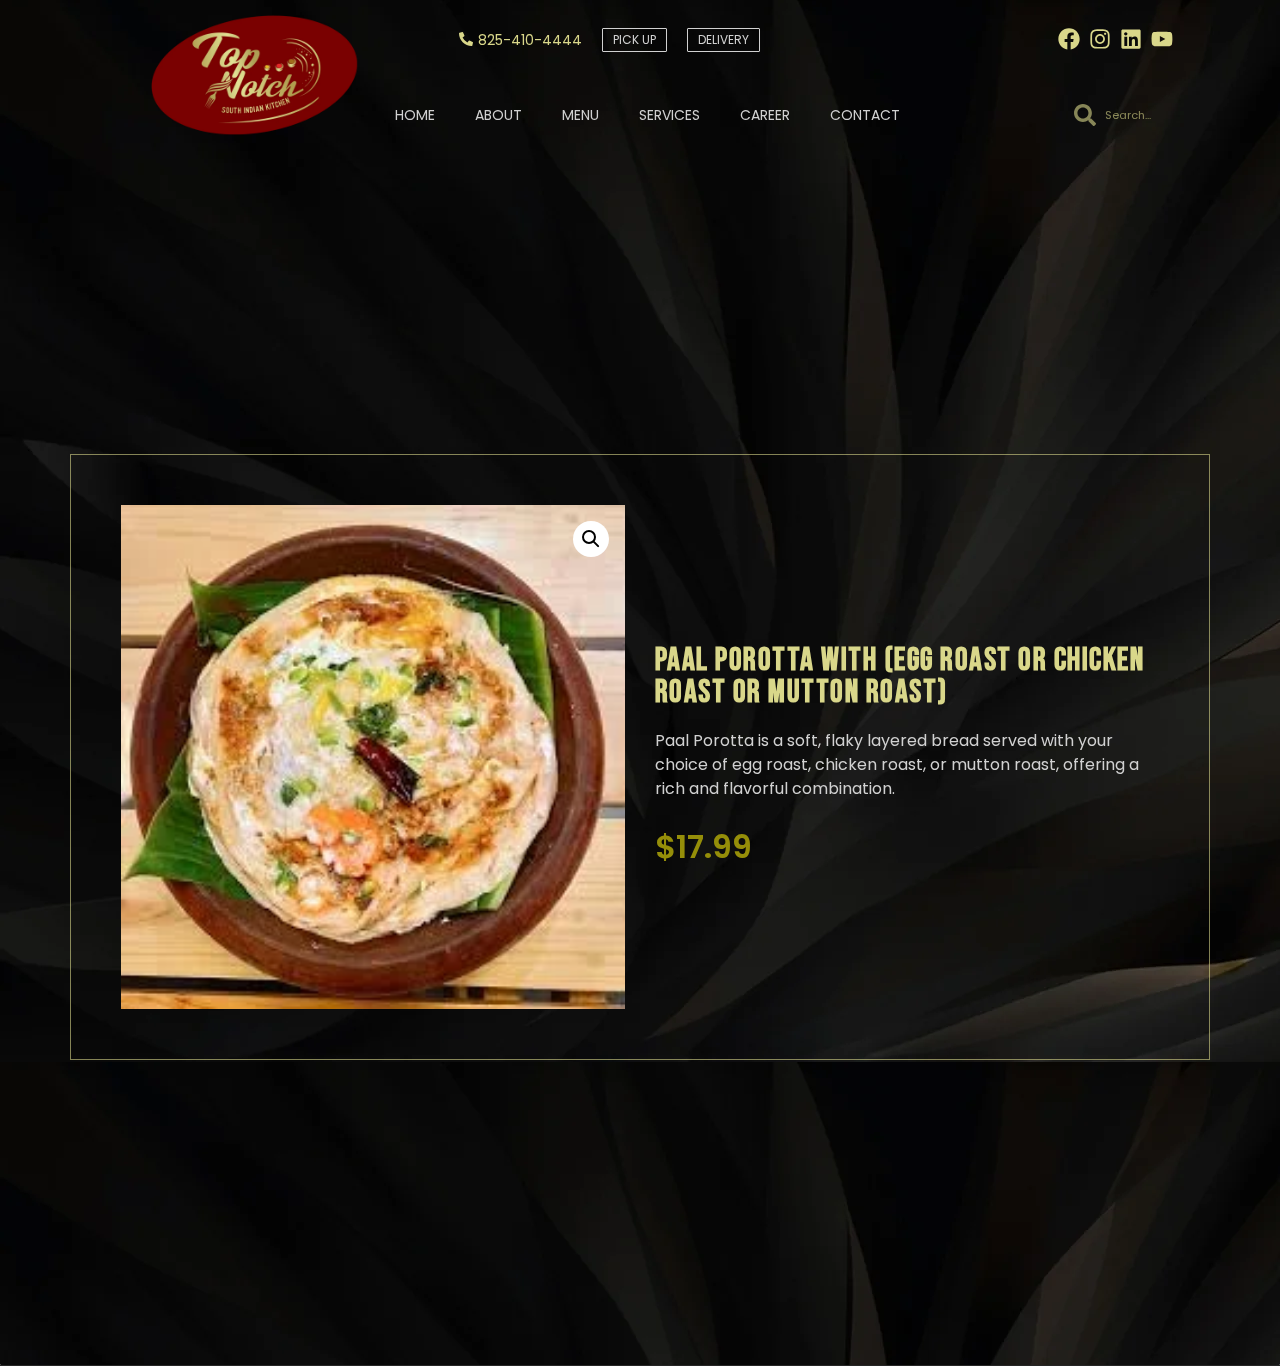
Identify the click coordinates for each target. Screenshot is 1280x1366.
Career (765, 115)
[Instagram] (1100, 39)
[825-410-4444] (466, 39)
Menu (580, 115)
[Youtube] (1162, 39)
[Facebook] (1069, 39)
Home (415, 115)
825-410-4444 (530, 40)
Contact (865, 115)
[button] (591, 539)
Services (669, 115)
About (498, 115)
